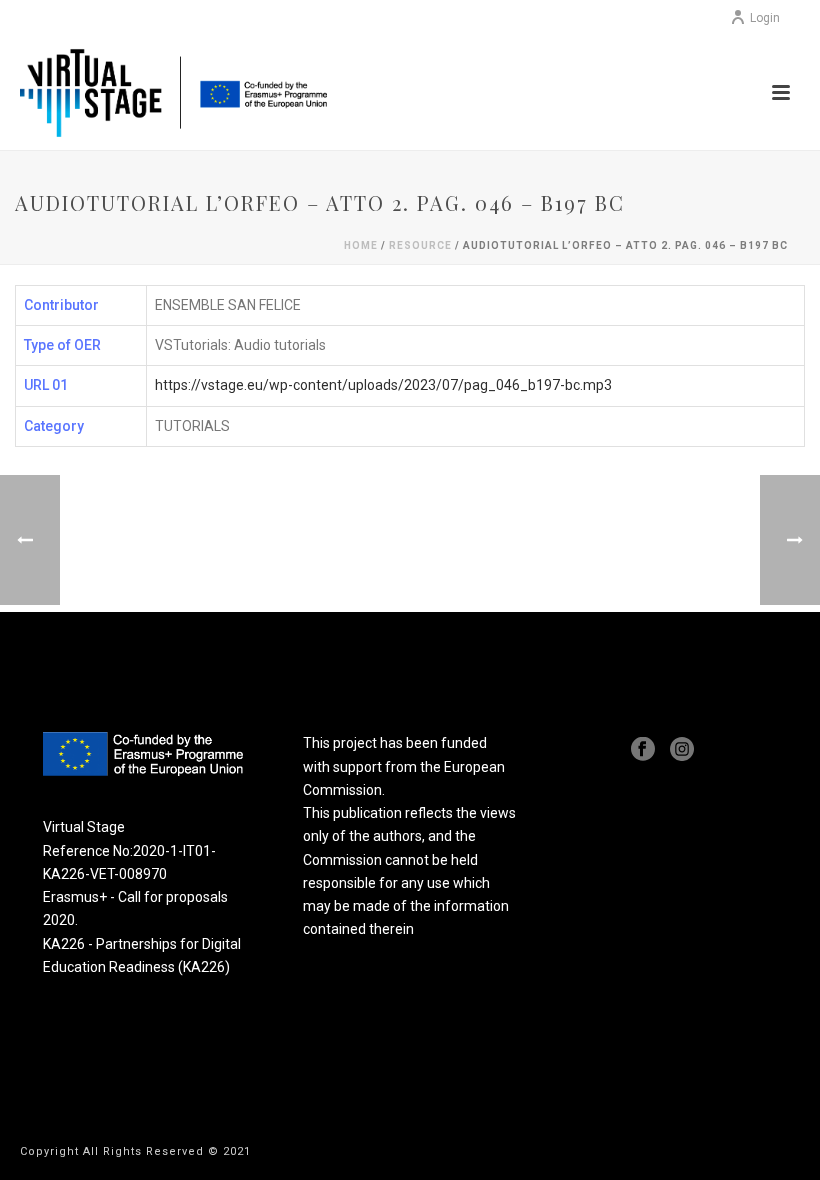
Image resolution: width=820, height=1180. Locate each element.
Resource (420, 245)
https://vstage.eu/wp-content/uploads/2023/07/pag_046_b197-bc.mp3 (383, 385)
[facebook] (643, 750)
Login (765, 18)
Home (361, 245)
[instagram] (682, 750)
